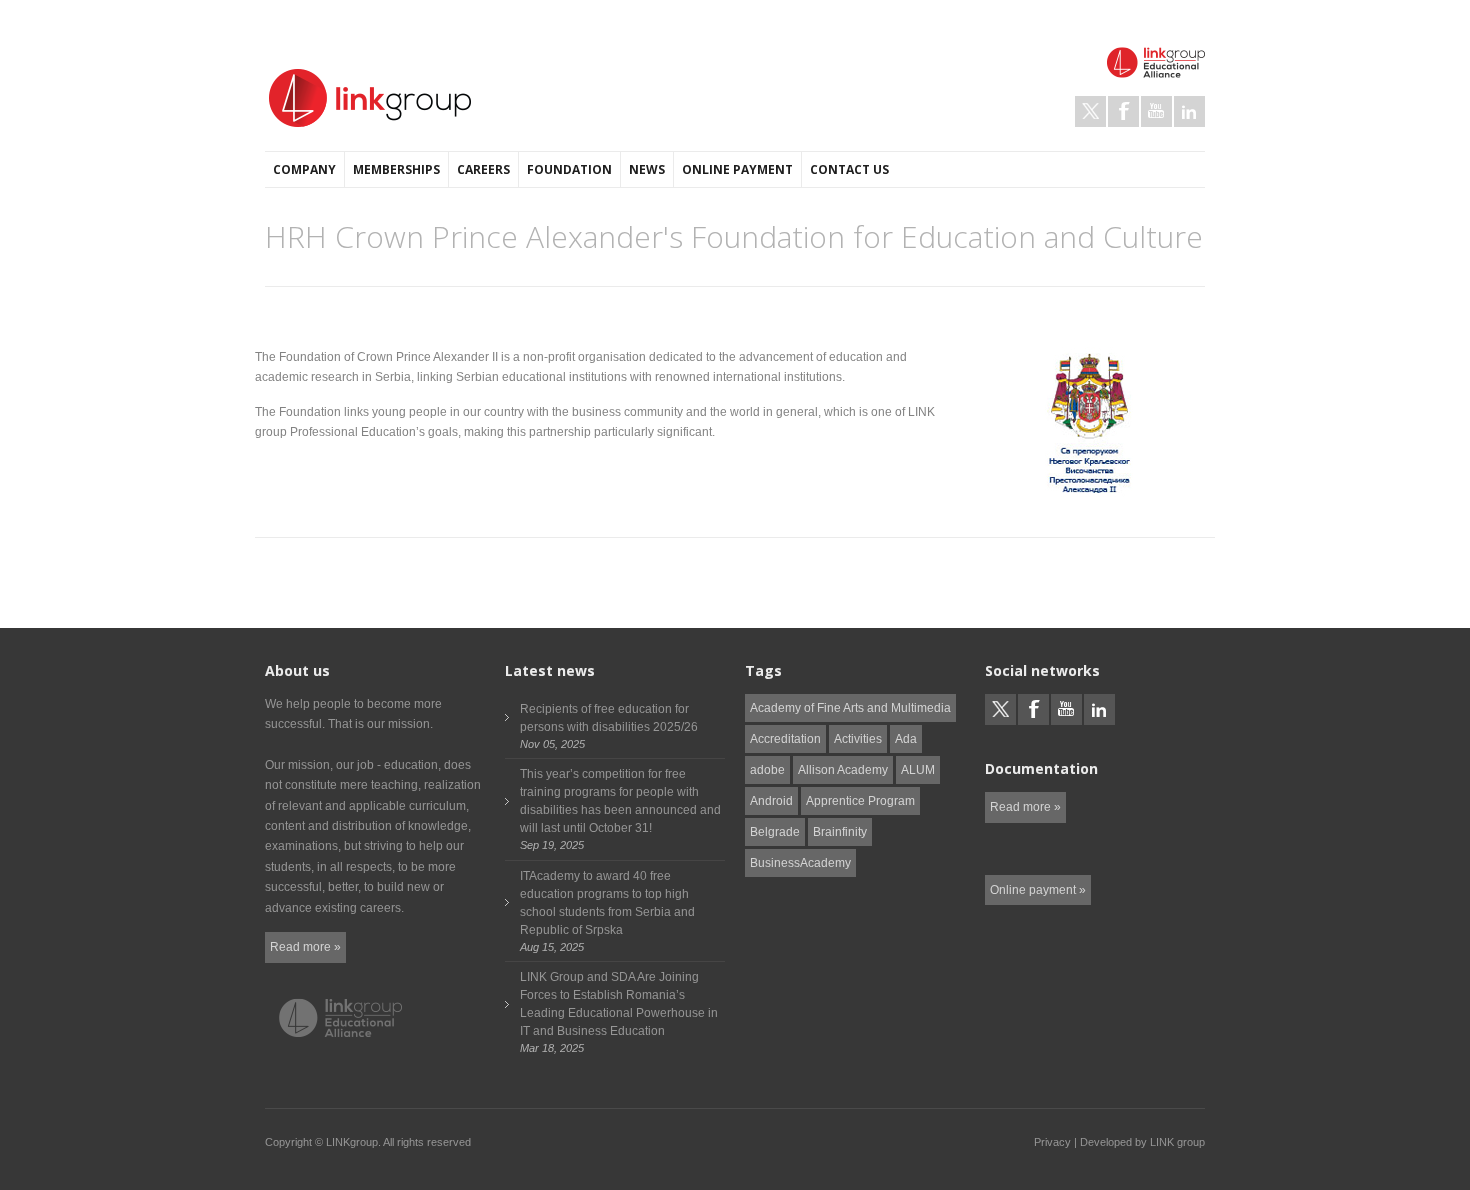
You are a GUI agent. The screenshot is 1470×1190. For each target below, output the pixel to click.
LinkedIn (1189, 111)
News (647, 169)
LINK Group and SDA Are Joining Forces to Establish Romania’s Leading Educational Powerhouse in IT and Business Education (619, 1004)
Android (771, 801)
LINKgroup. (353, 1142)
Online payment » (1038, 890)
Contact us (849, 169)
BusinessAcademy (800, 863)
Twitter (1090, 111)
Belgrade (775, 832)
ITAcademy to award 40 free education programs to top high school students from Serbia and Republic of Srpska (607, 903)
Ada (906, 739)
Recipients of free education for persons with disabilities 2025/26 (609, 718)
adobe (767, 770)
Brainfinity (840, 832)
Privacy (1052, 1142)
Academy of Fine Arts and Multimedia (850, 708)
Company (304, 169)
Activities (858, 739)
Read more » (305, 947)
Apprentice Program (860, 801)
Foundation (569, 169)
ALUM (918, 770)
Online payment (737, 169)
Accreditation (785, 739)
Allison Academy (843, 770)
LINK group (1177, 1142)
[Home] (370, 98)
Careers (483, 169)
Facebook (1123, 111)
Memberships (396, 169)
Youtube (1156, 111)
